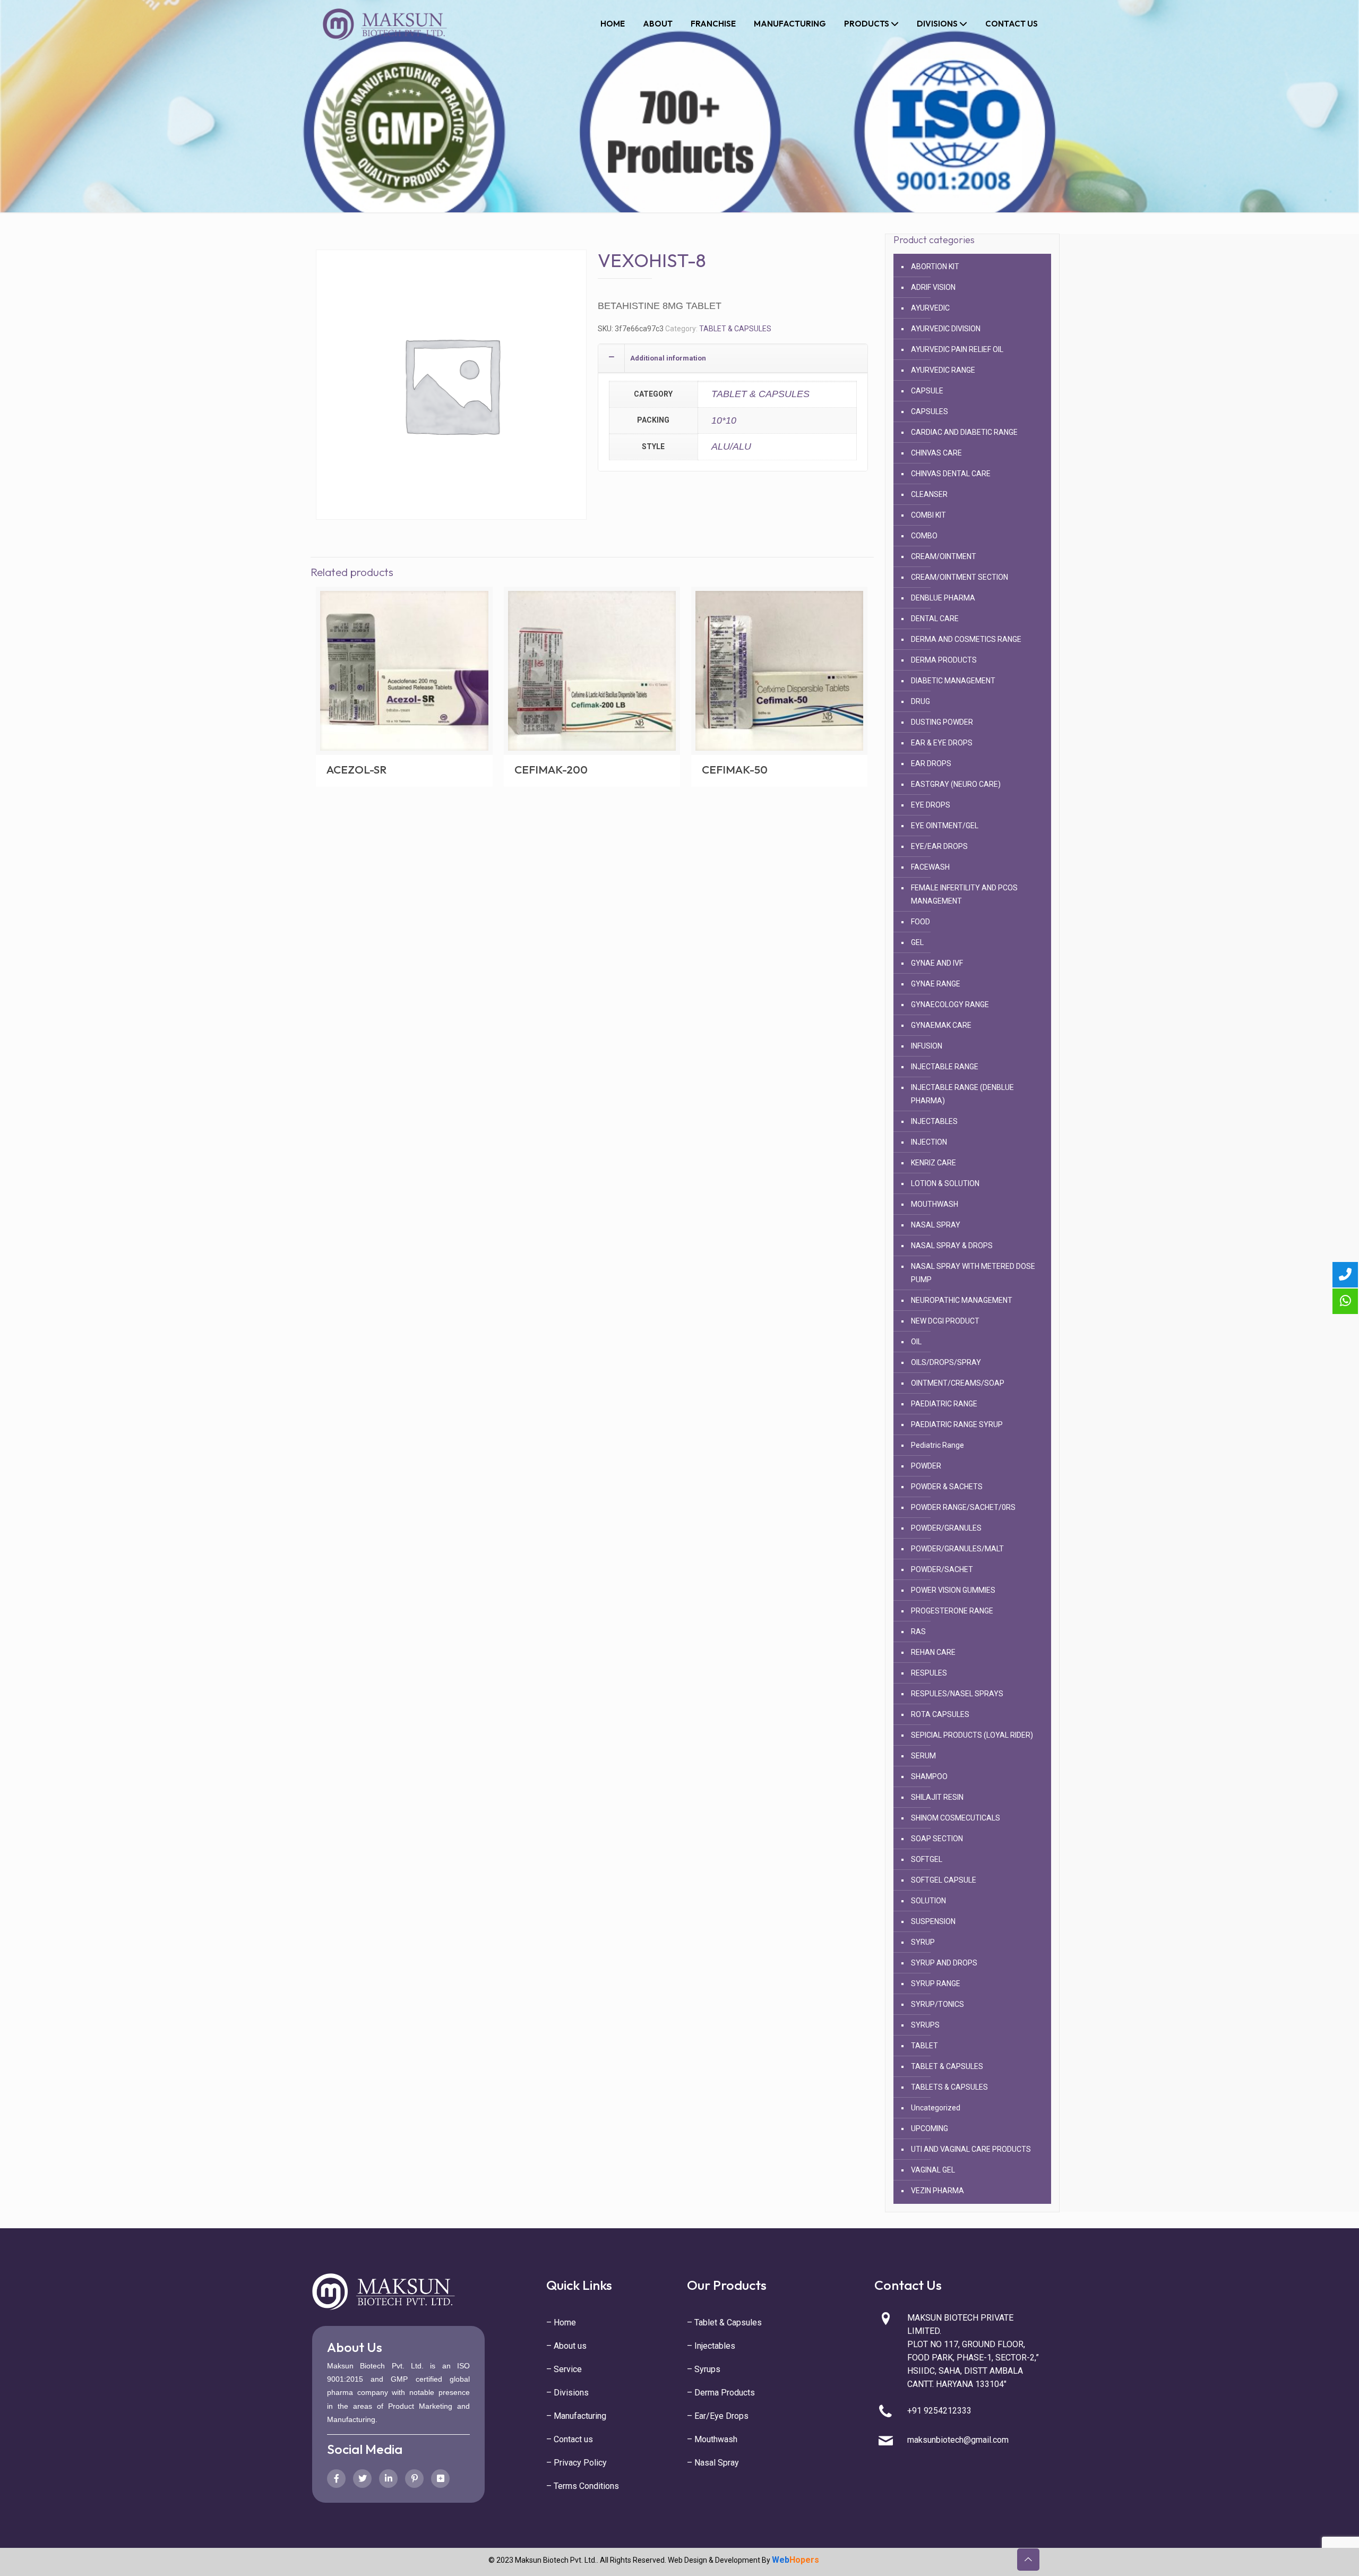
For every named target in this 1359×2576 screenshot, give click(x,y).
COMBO (924, 536)
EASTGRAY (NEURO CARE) (956, 784)
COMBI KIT (928, 515)
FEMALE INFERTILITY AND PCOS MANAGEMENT (964, 894)
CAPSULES (930, 411)
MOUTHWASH (935, 1204)
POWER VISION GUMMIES (953, 1590)
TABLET (924, 2046)
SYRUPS (925, 2025)
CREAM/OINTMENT (944, 556)
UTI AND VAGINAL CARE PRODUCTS (971, 2149)
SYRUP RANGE (936, 1983)
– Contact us (570, 2439)
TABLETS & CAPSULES (949, 2087)
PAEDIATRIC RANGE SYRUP (957, 1424)
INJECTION (929, 1142)
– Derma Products (721, 2393)
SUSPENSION (933, 1921)
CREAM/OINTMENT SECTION (960, 577)
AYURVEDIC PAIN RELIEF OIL (957, 349)
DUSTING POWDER (942, 722)
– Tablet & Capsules (724, 2322)
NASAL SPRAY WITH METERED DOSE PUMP (973, 1273)
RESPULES (929, 1673)
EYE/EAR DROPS (939, 846)
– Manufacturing (576, 2416)
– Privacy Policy (577, 2463)
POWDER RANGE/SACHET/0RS (963, 1507)
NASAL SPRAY (936, 1225)
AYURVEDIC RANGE (943, 370)
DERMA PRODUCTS (944, 660)
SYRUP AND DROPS (944, 1963)
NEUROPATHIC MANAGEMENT (962, 1300)
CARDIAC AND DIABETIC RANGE (964, 432)
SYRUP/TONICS (937, 2004)
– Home (561, 2322)
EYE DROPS (931, 805)
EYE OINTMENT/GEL (945, 826)
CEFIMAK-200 (551, 769)
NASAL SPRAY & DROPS (952, 1246)
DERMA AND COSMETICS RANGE (966, 639)
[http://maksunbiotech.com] (385, 24)
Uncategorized (936, 2108)
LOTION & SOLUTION (945, 1183)
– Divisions (567, 2393)
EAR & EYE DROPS (942, 743)
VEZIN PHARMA (937, 2191)
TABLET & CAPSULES (735, 329)
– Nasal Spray (713, 2463)
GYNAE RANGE (936, 984)
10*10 (724, 420)
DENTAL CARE (935, 619)
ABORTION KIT (935, 267)
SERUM (923, 1756)
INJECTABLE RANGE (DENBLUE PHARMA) (962, 1094)
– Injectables (711, 2346)
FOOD (921, 922)
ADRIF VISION (933, 287)
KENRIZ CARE (934, 1163)
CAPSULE (927, 391)
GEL (917, 942)
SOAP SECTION (937, 1839)
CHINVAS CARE (936, 453)
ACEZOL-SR (356, 769)
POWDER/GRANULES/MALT (957, 1549)
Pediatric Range (937, 1445)
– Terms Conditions (583, 2486)
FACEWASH (930, 867)
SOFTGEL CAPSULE (944, 1880)
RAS (918, 1632)
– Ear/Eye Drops (718, 2416)
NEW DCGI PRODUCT (945, 1321)
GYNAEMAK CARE (941, 1025)
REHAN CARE (933, 1652)
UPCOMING (930, 2128)
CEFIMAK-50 (735, 769)
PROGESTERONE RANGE (952, 1611)
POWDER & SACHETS (947, 1487)
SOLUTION (928, 1901)
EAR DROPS (931, 763)
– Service (564, 2369)
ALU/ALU (731, 446)
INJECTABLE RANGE (945, 1067)
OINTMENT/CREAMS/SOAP (958, 1383)
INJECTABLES (934, 1121)
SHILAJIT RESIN (937, 1797)
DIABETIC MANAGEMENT (953, 681)
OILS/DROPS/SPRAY (946, 1362)
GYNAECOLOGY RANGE (950, 1004)
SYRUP (923, 1942)
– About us (566, 2346)
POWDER (926, 1466)
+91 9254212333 (939, 2411)
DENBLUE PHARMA (943, 598)
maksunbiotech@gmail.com (958, 2440)
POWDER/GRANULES (946, 1528)
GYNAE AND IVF (937, 963)
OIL (916, 1342)
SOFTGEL (927, 1859)
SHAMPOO (929, 1776)
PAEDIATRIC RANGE (944, 1404)
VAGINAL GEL (933, 2170)
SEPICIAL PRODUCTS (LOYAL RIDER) (972, 1735)
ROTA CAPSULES (940, 1714)
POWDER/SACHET (942, 1569)
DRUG (921, 701)
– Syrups (704, 2369)
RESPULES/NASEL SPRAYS (957, 1694)
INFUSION (927, 1046)
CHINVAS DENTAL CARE (951, 474)
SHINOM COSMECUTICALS (956, 1818)
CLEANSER (929, 494)
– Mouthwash (712, 2439)
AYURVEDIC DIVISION (946, 329)
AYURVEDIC (930, 308)
